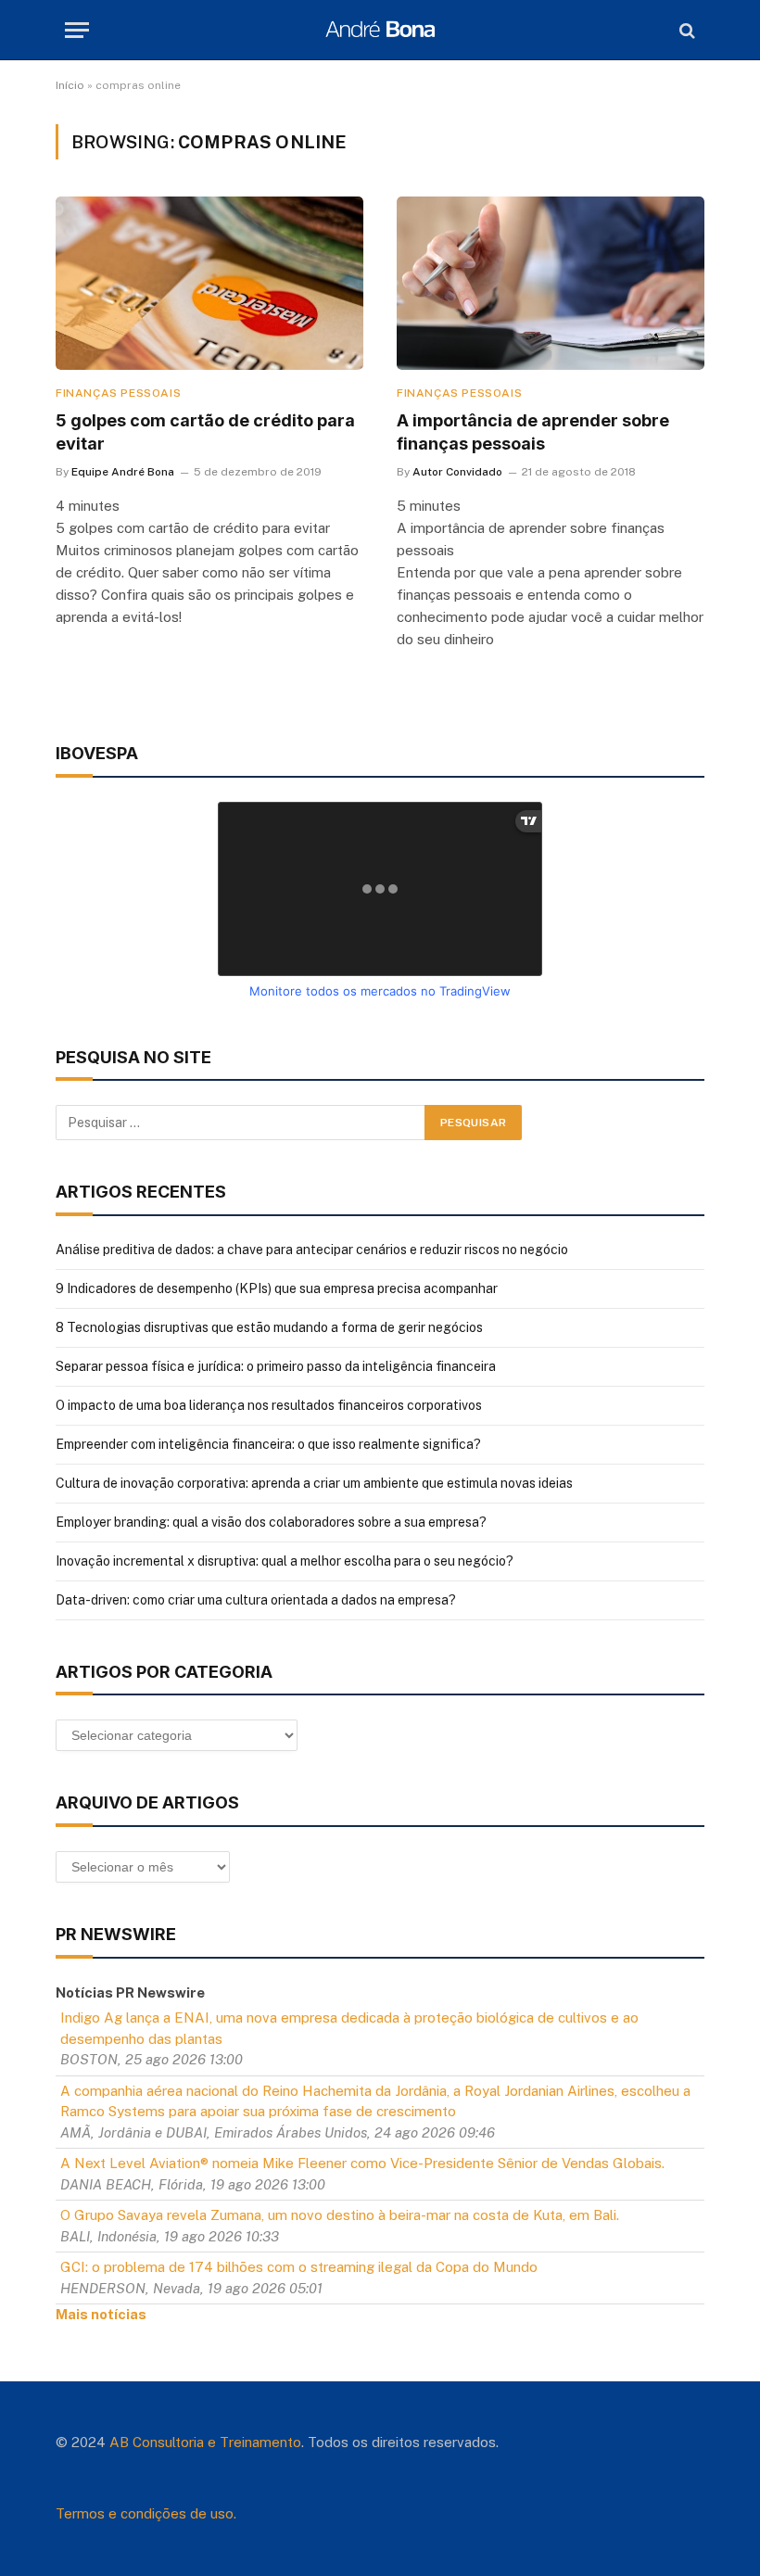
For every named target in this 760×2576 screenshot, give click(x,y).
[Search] (685, 30)
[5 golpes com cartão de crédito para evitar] (209, 283)
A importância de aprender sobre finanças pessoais (533, 431)
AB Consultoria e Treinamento (205, 2442)
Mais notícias (101, 2314)
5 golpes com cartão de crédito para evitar (205, 431)
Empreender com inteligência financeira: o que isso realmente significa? (268, 1444)
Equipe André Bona (123, 472)
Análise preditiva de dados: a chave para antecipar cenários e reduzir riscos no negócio (312, 1250)
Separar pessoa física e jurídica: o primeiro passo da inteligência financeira (276, 1366)
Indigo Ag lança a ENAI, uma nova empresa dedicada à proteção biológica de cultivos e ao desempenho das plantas (349, 2028)
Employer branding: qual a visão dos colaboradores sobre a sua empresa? (271, 1522)
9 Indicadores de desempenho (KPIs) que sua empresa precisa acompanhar (277, 1288)
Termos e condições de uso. (146, 2513)
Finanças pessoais (118, 393)
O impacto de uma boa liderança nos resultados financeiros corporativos (269, 1405)
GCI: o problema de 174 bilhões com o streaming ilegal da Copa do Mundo (299, 2267)
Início (70, 85)
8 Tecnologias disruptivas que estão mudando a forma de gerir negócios (269, 1327)
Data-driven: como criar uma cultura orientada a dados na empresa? (256, 1600)
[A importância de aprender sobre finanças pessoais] (551, 283)
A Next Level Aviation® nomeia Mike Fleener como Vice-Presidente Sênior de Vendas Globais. (362, 2163)
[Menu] (77, 30)
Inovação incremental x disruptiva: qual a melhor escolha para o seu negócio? (285, 1561)
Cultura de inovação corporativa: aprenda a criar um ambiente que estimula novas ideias (314, 1483)
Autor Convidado (457, 472)
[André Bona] (380, 30)
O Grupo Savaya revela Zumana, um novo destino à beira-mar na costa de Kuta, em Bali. (340, 2215)
